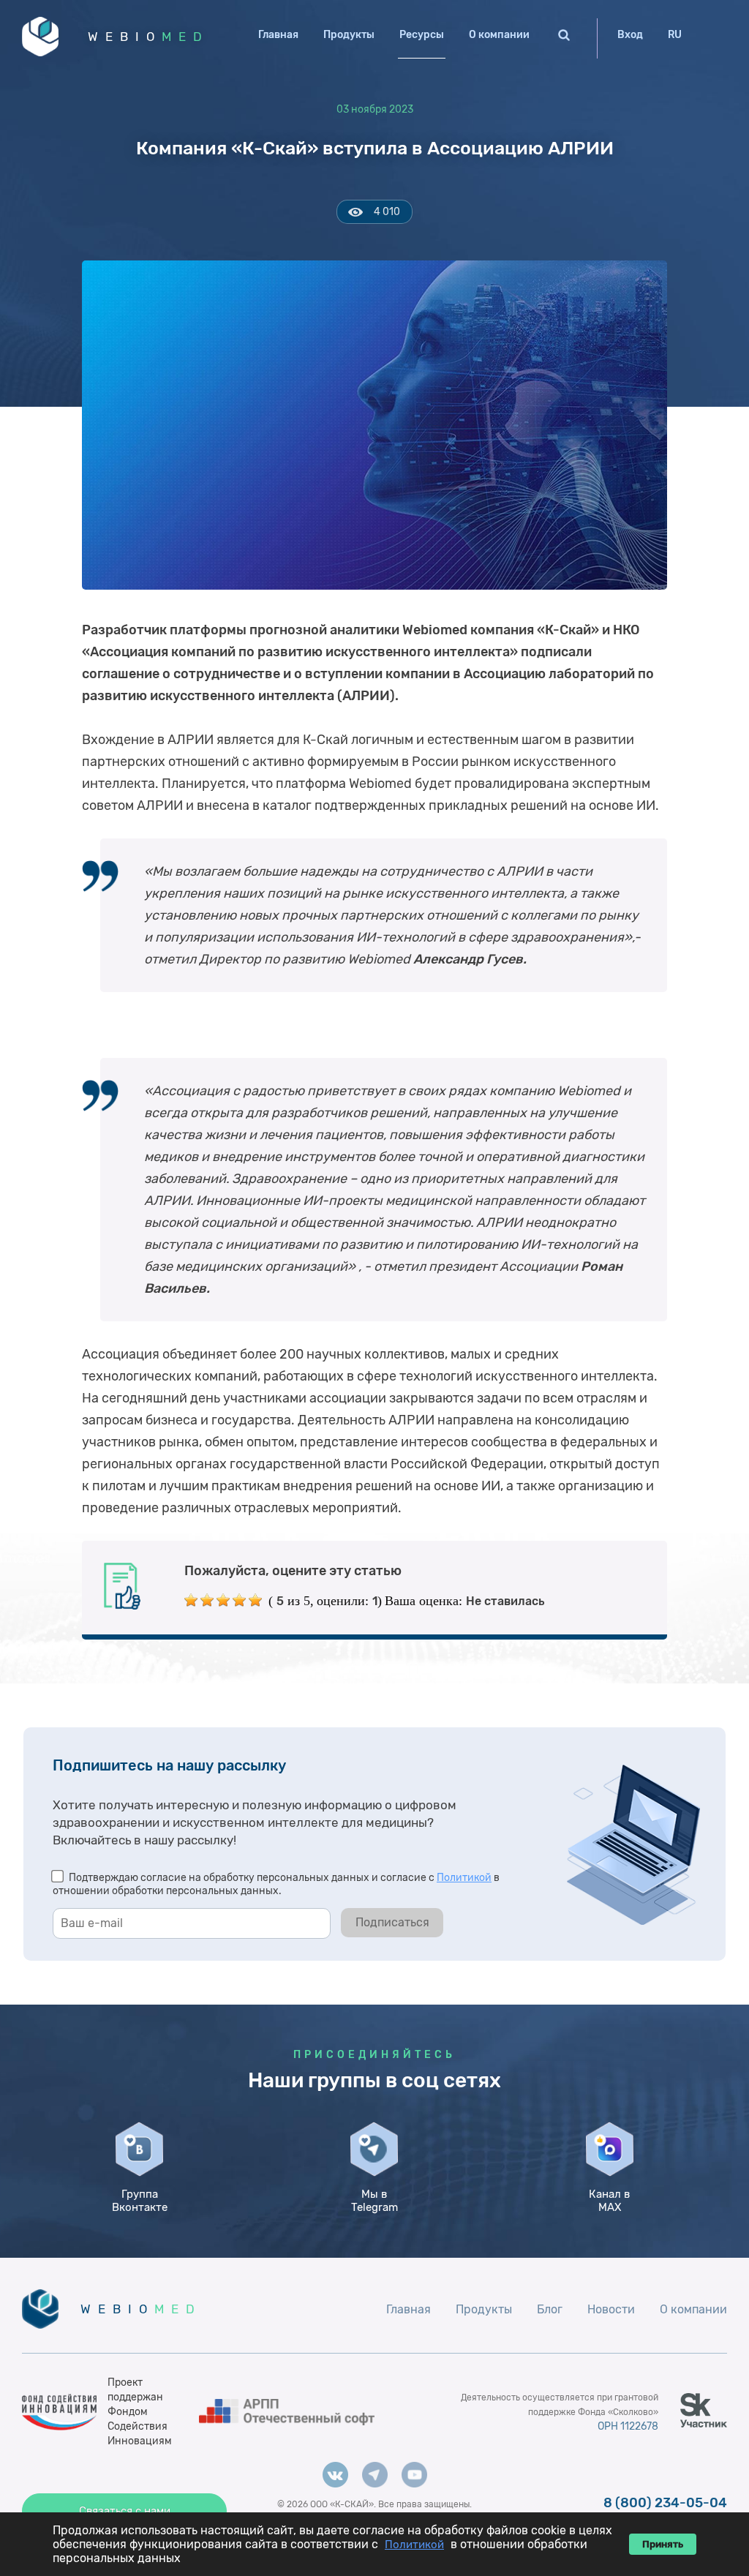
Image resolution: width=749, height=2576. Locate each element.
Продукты (349, 35)
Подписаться (392, 1922)
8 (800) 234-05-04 (665, 2503)
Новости (611, 2309)
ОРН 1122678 (628, 2426)
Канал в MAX (609, 2201)
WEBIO (148, 37)
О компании (499, 35)
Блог (550, 2309)
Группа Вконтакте (140, 2201)
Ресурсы (422, 35)
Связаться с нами (125, 2511)
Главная (278, 35)
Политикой (464, 1878)
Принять (663, 2544)
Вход (630, 35)
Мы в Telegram (374, 2201)
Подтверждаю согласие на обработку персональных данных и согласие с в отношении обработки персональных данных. (276, 1884)
